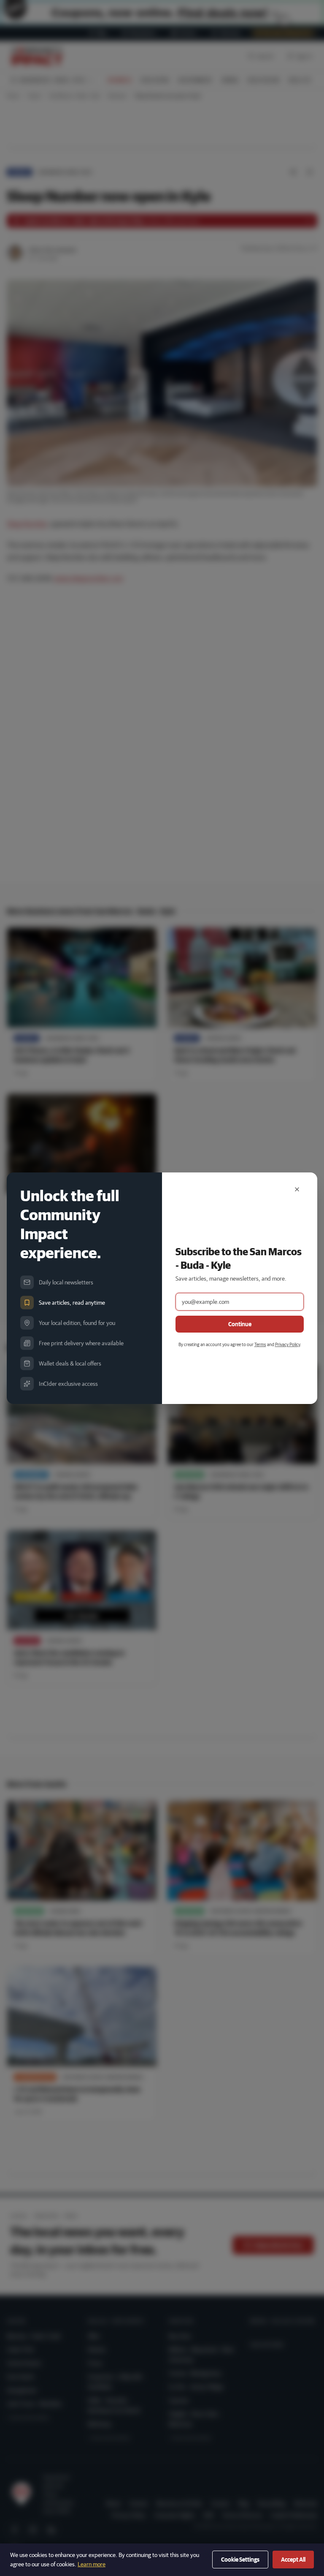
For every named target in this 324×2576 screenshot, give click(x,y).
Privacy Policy (288, 1344)
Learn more (92, 2564)
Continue (240, 1324)
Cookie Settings (240, 2560)
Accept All (293, 2560)
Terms (260, 1344)
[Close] (297, 1189)
